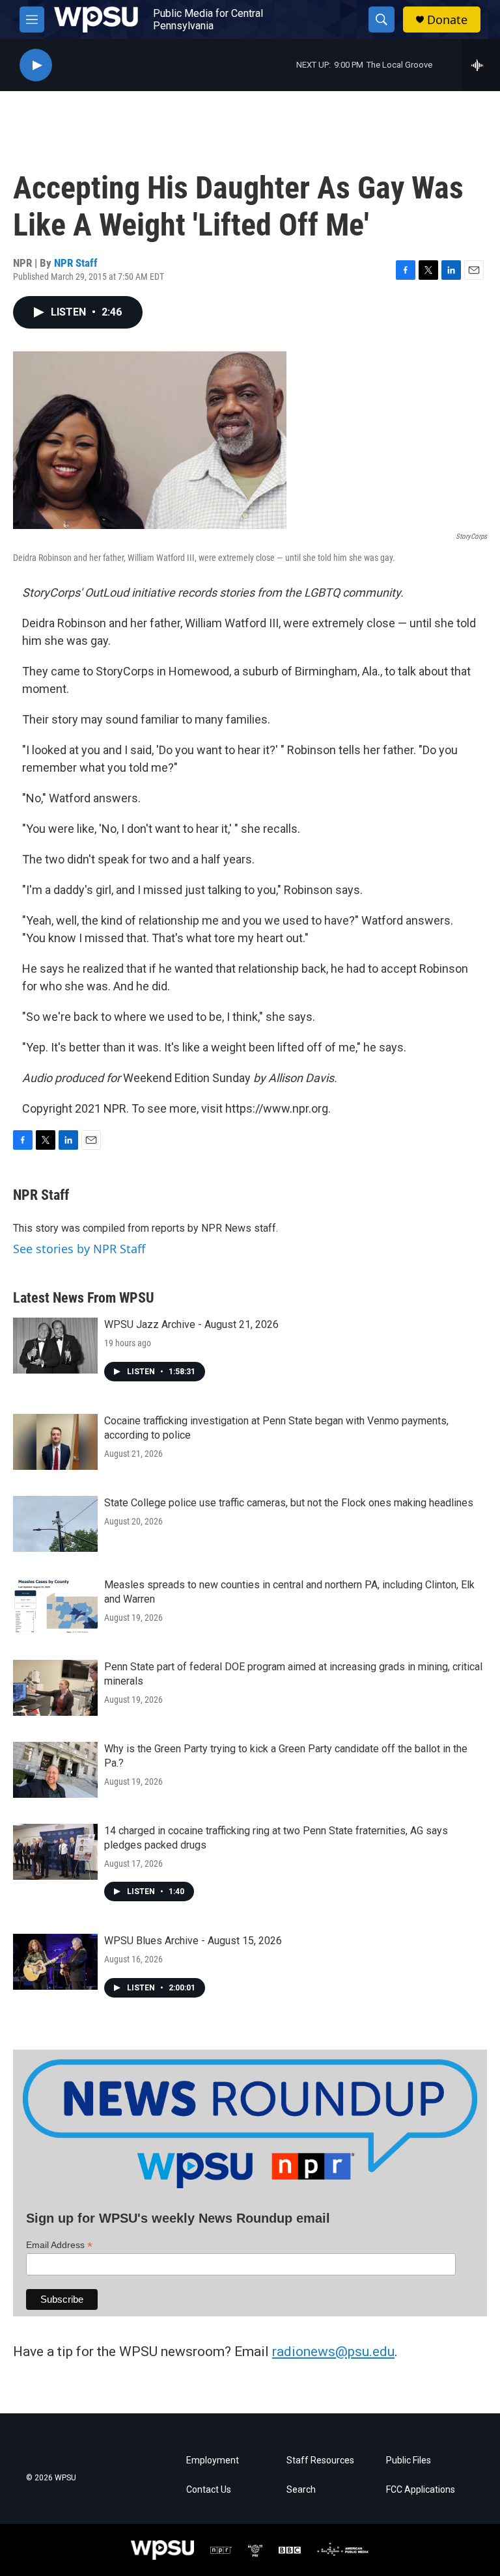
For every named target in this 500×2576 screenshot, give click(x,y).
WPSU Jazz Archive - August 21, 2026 (191, 1324)
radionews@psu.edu (333, 2352)
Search (301, 2490)
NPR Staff (76, 263)
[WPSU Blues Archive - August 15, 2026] (55, 1962)
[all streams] (481, 65)
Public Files (409, 2461)
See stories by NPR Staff (79, 1249)
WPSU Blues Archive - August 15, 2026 (193, 1941)
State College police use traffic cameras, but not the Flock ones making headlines (289, 1503)
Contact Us (209, 2490)
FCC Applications (421, 2490)
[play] (36, 65)
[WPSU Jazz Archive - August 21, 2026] (55, 1346)
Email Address (59, 2245)
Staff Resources (320, 2461)
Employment (213, 2461)
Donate (447, 20)
